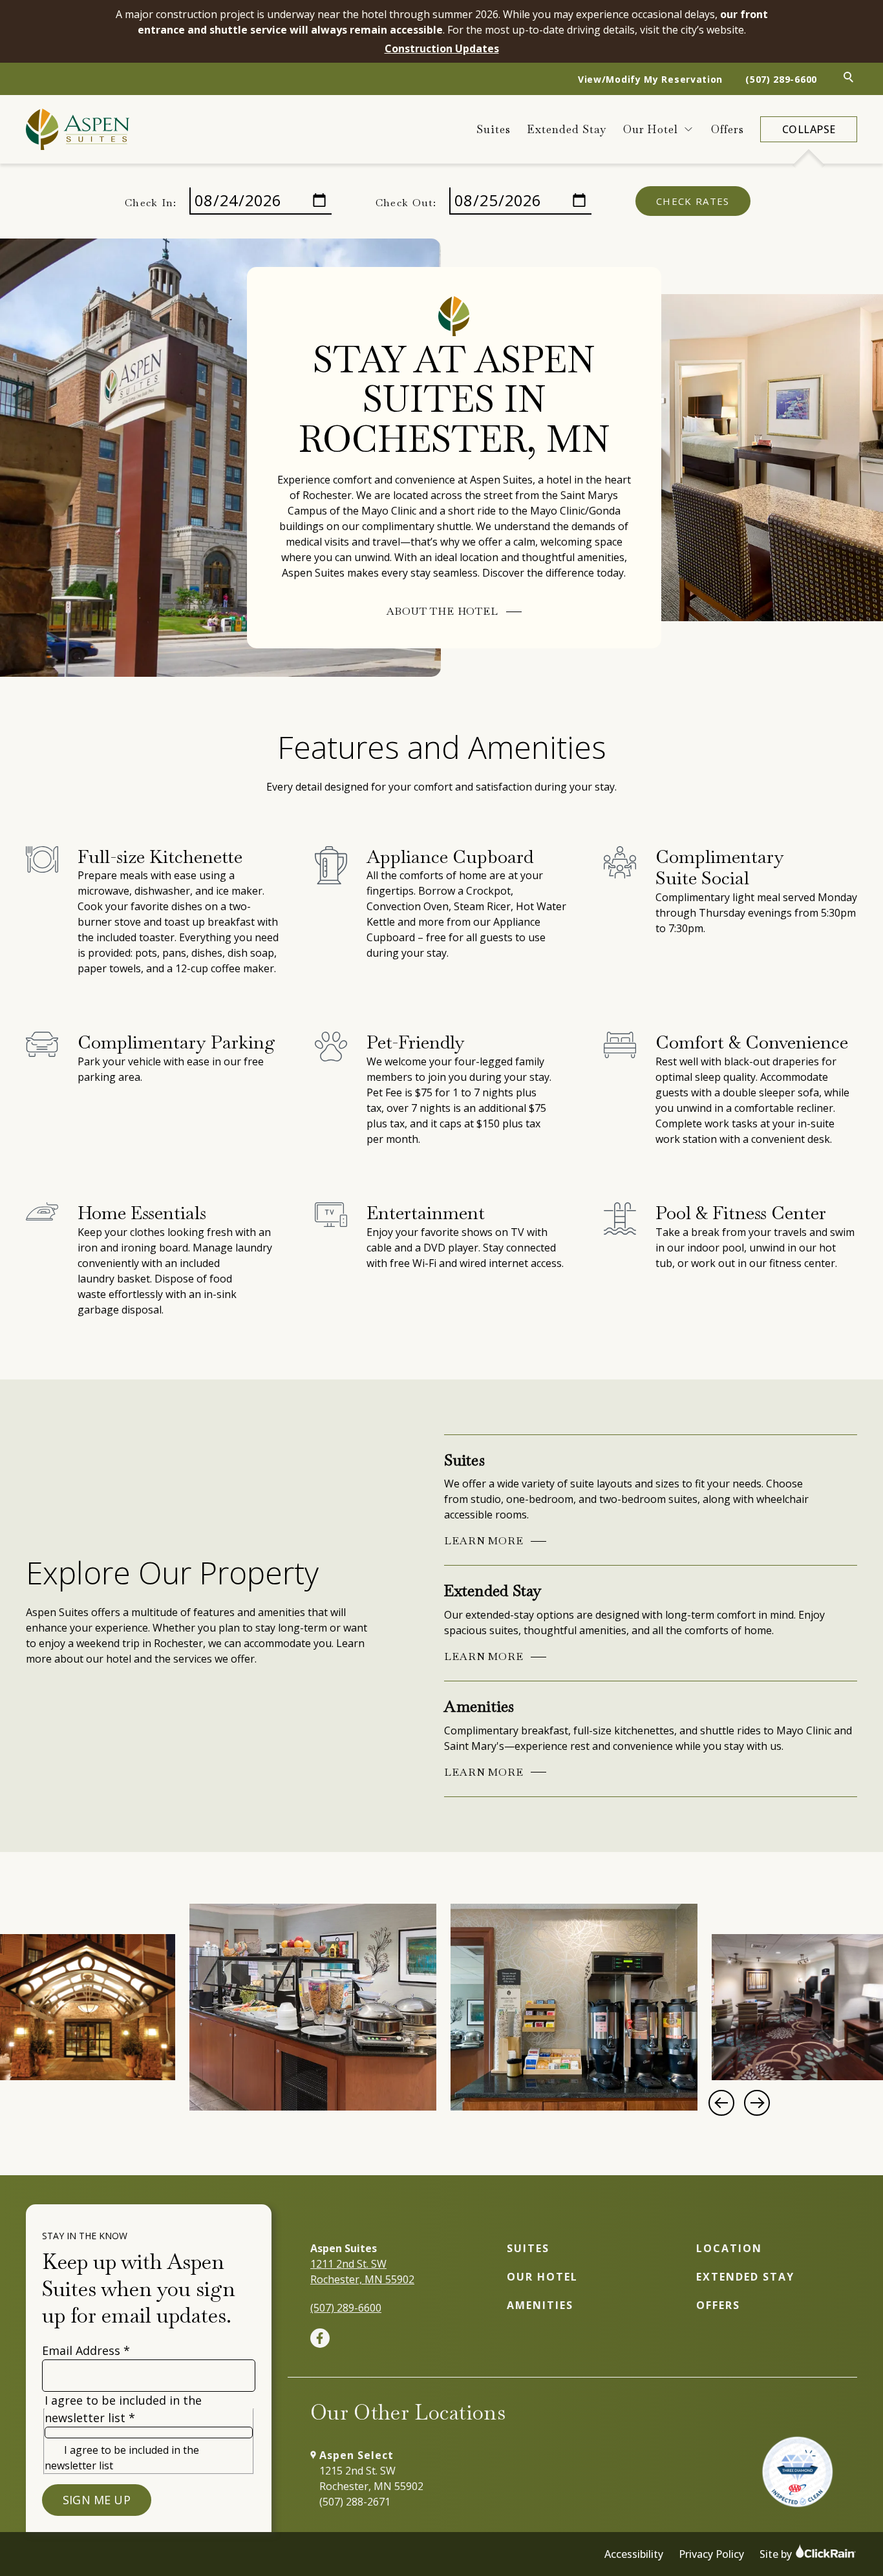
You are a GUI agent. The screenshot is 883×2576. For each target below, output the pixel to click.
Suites (494, 129)
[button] (721, 2103)
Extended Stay (567, 129)
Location (729, 2248)
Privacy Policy (711, 2554)
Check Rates (693, 201)
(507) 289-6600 (781, 79)
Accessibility (634, 2554)
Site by (777, 2554)
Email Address (86, 2350)
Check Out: (406, 203)
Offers (728, 129)
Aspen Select (356, 2455)
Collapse (809, 129)
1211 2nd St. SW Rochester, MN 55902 (362, 2272)
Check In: (151, 203)
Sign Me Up (97, 2500)
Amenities (540, 2305)
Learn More (484, 1541)
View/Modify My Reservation (650, 79)
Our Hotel (651, 129)
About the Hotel (442, 611)
